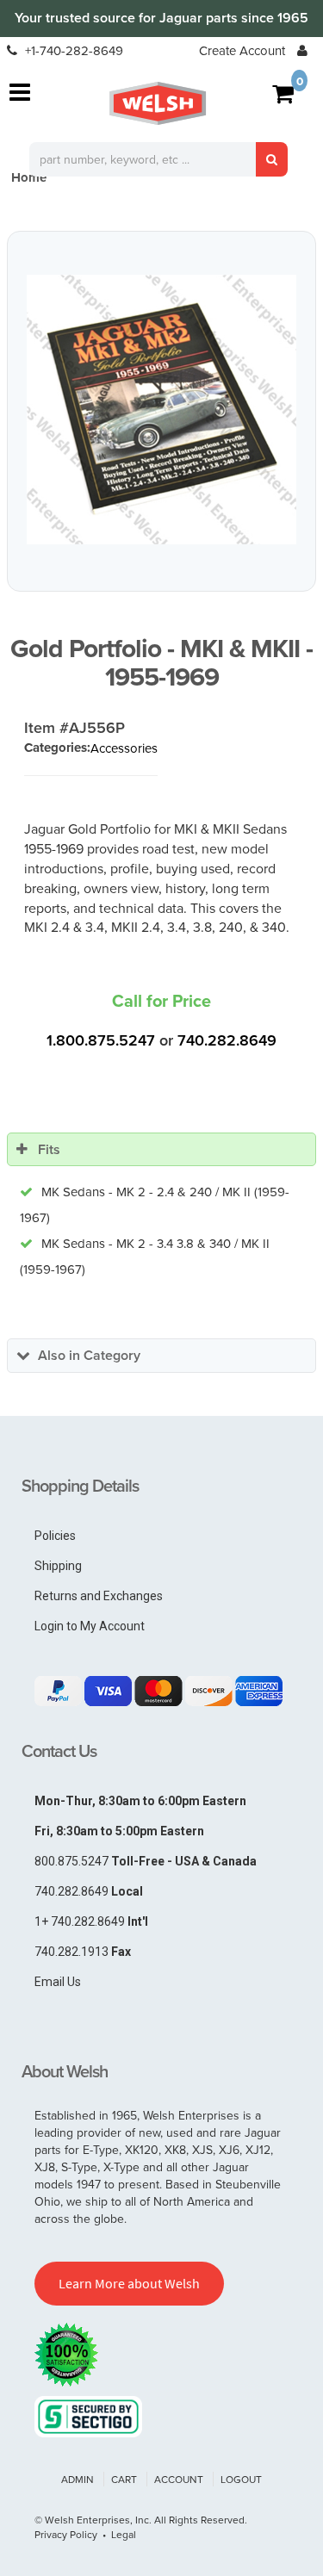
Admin (78, 2479)
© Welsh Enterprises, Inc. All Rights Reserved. (141, 2520)
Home (29, 177)
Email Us (58, 1982)
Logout (241, 2479)
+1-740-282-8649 (72, 50)
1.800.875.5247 (101, 1040)
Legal (124, 2534)
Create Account (242, 50)
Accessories (124, 748)
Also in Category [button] (89, 1355)
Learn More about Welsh (129, 2283)
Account (179, 2479)
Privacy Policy (66, 2534)
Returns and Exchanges (99, 1596)
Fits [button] (49, 1149)
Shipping (58, 1566)
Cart (124, 2479)
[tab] (161, 1150)
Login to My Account (90, 1626)
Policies (55, 1536)
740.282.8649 (227, 1040)
